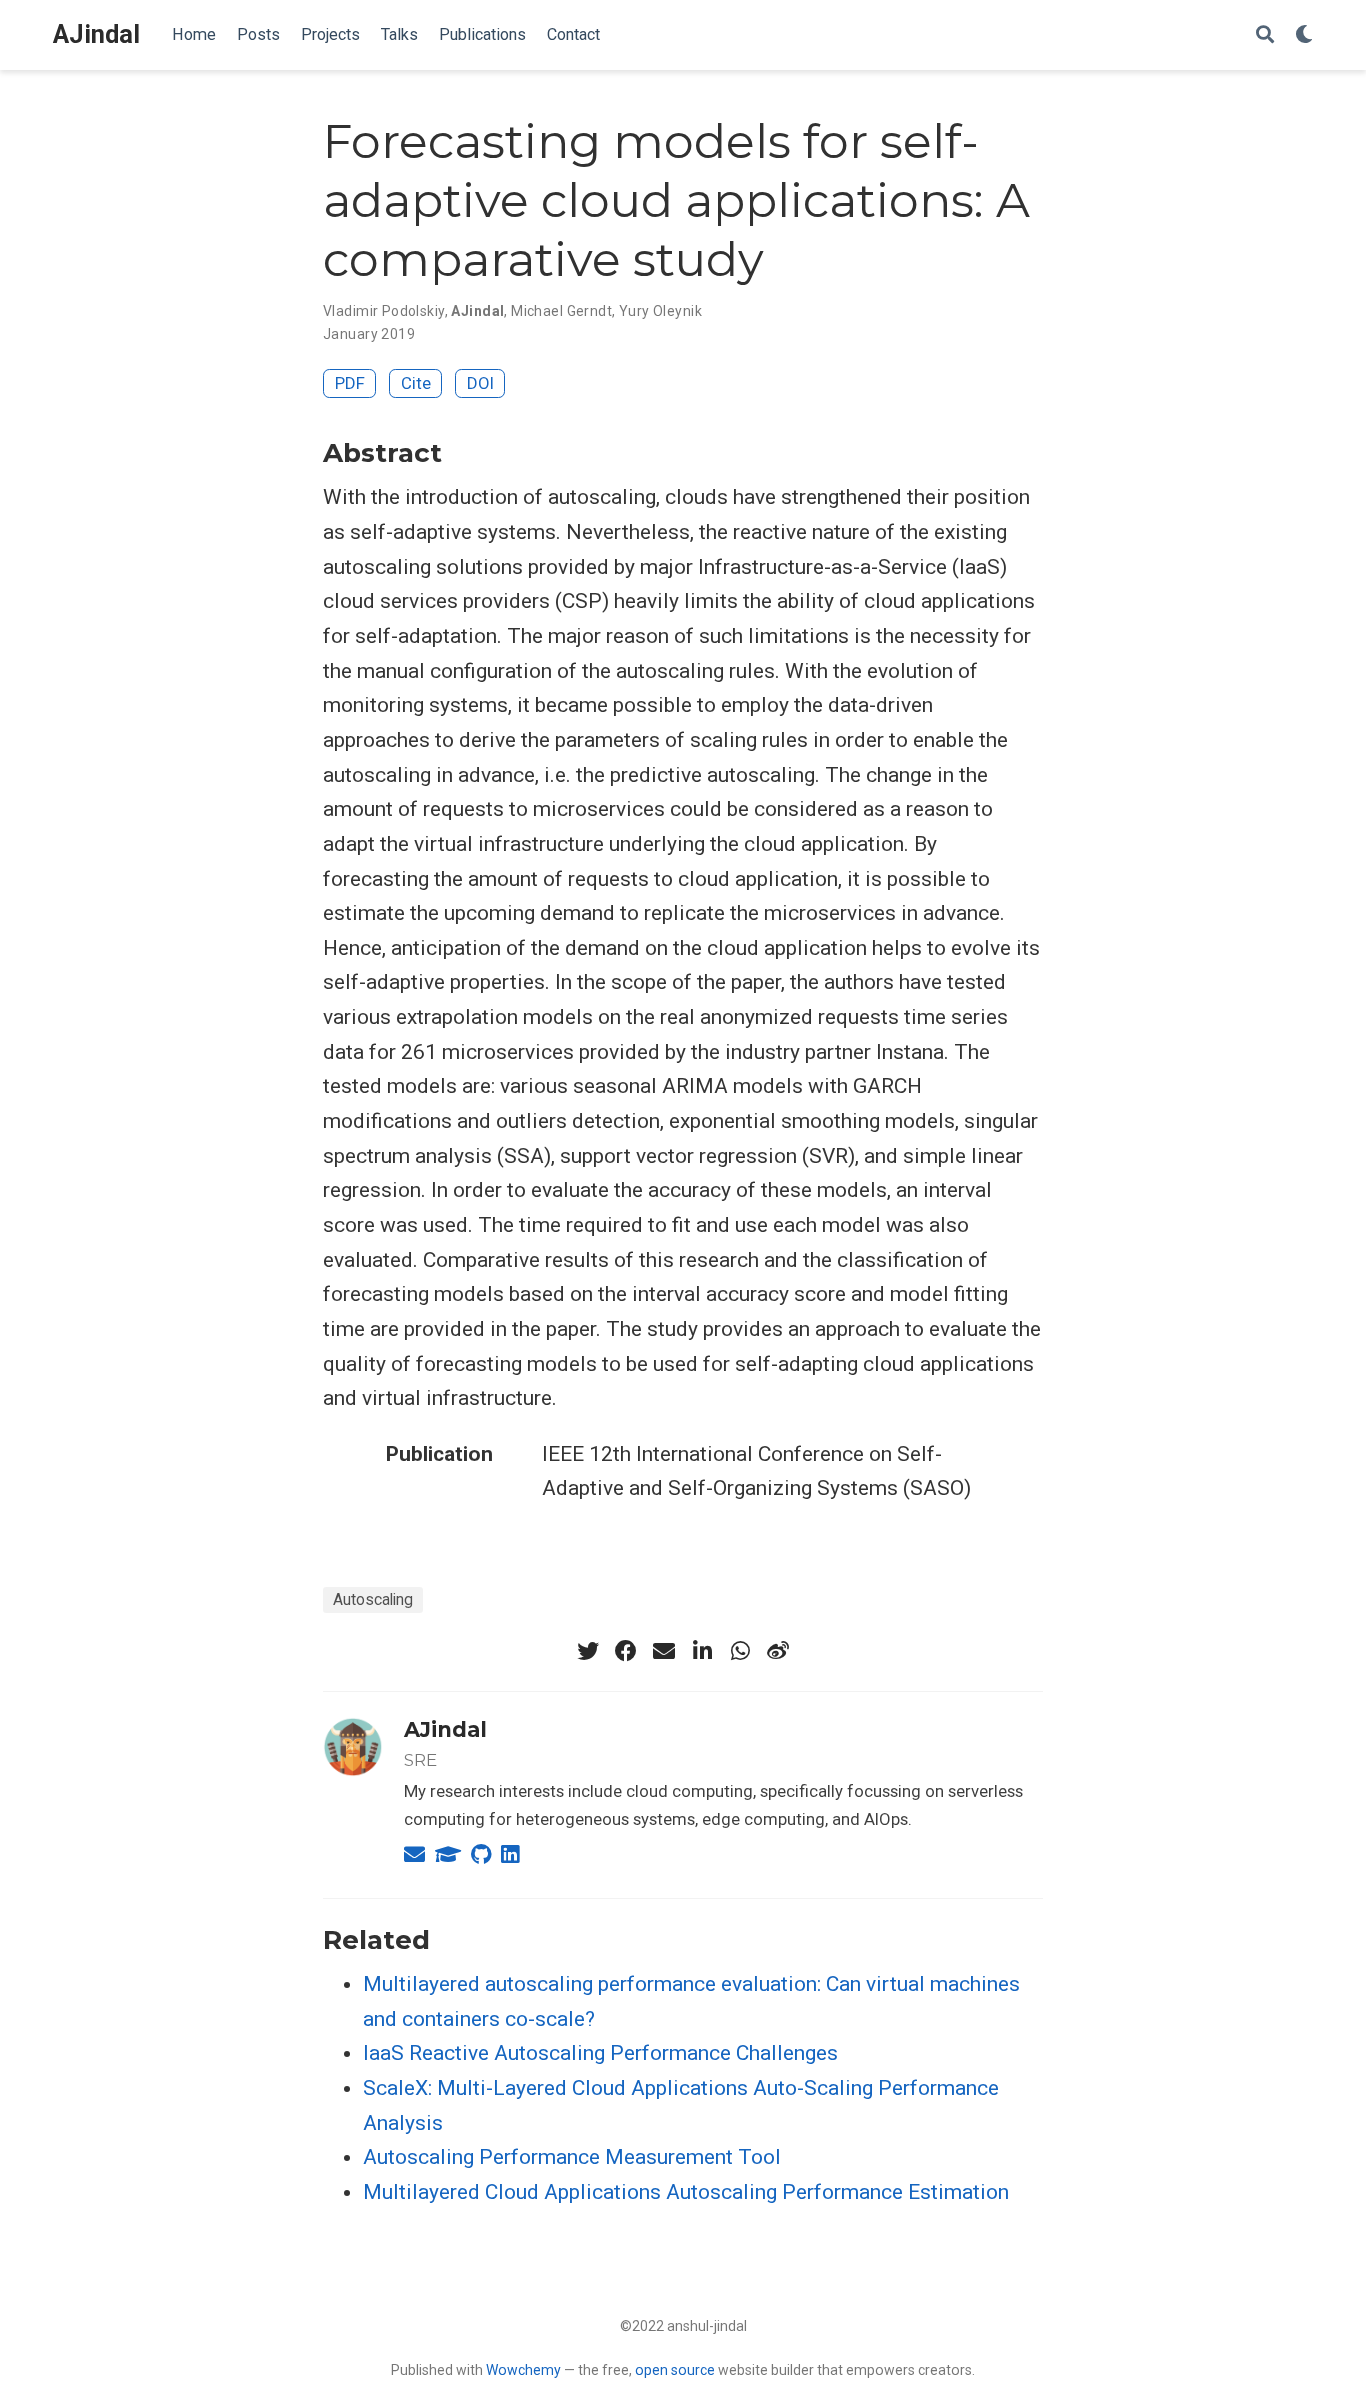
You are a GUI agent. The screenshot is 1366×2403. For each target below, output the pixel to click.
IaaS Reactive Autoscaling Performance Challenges (600, 2053)
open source (675, 2370)
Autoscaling (373, 1599)
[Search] (1265, 35)
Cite (416, 383)
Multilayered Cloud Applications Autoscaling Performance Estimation (686, 2192)
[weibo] (778, 1651)
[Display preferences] (1304, 35)
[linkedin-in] (702, 1651)
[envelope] (664, 1651)
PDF (350, 383)
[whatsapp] (740, 1651)
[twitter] (588, 1651)
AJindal (96, 34)
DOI (480, 383)
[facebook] (626, 1651)
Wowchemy (523, 2370)
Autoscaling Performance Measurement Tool (572, 2157)
